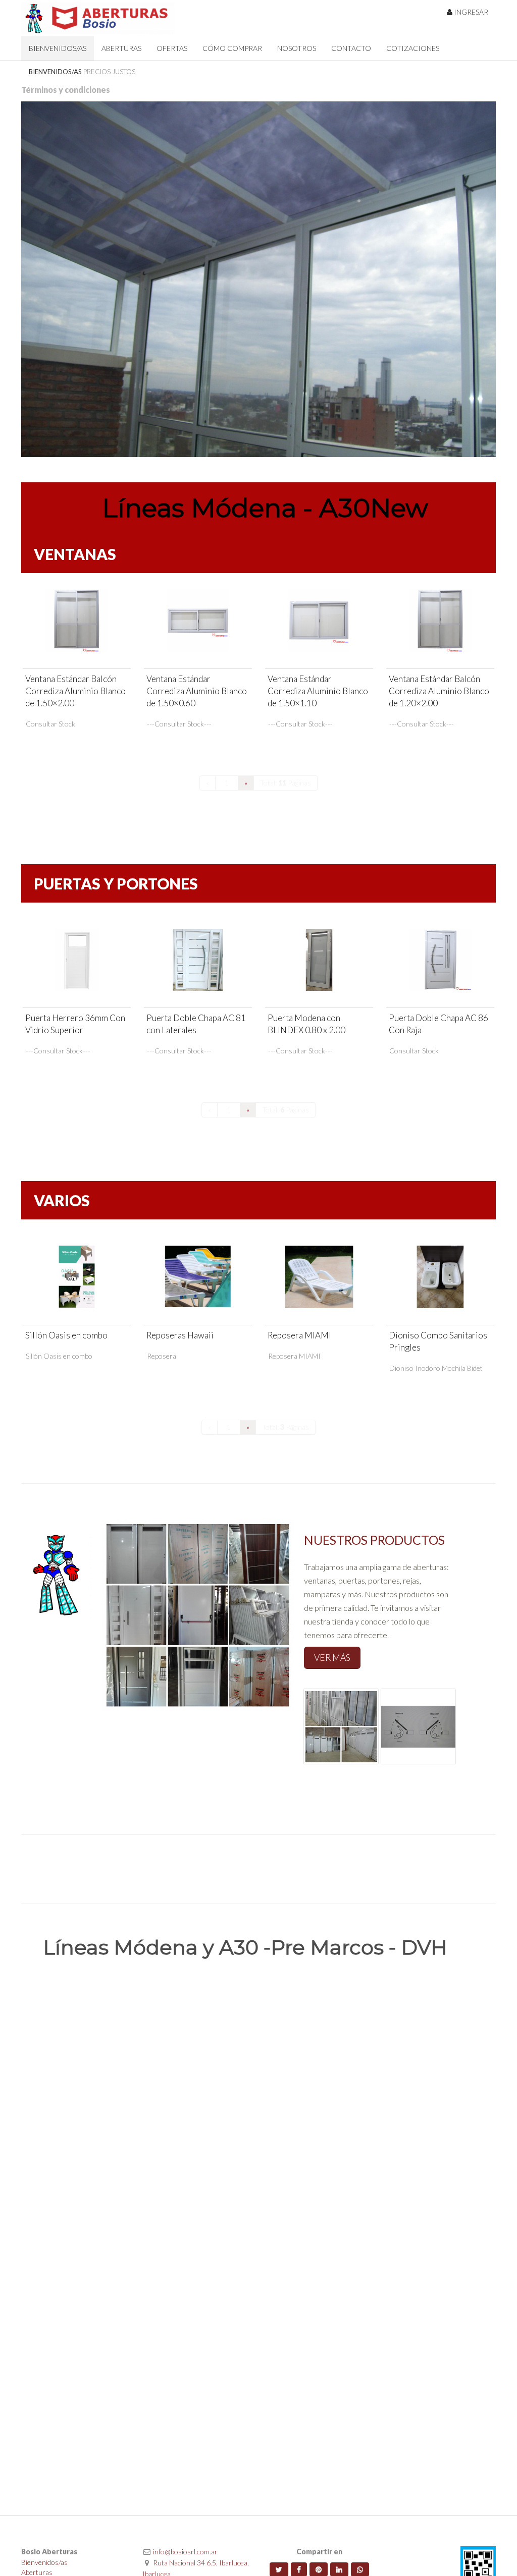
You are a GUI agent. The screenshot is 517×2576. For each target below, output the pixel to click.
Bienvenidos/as (44, 2562)
